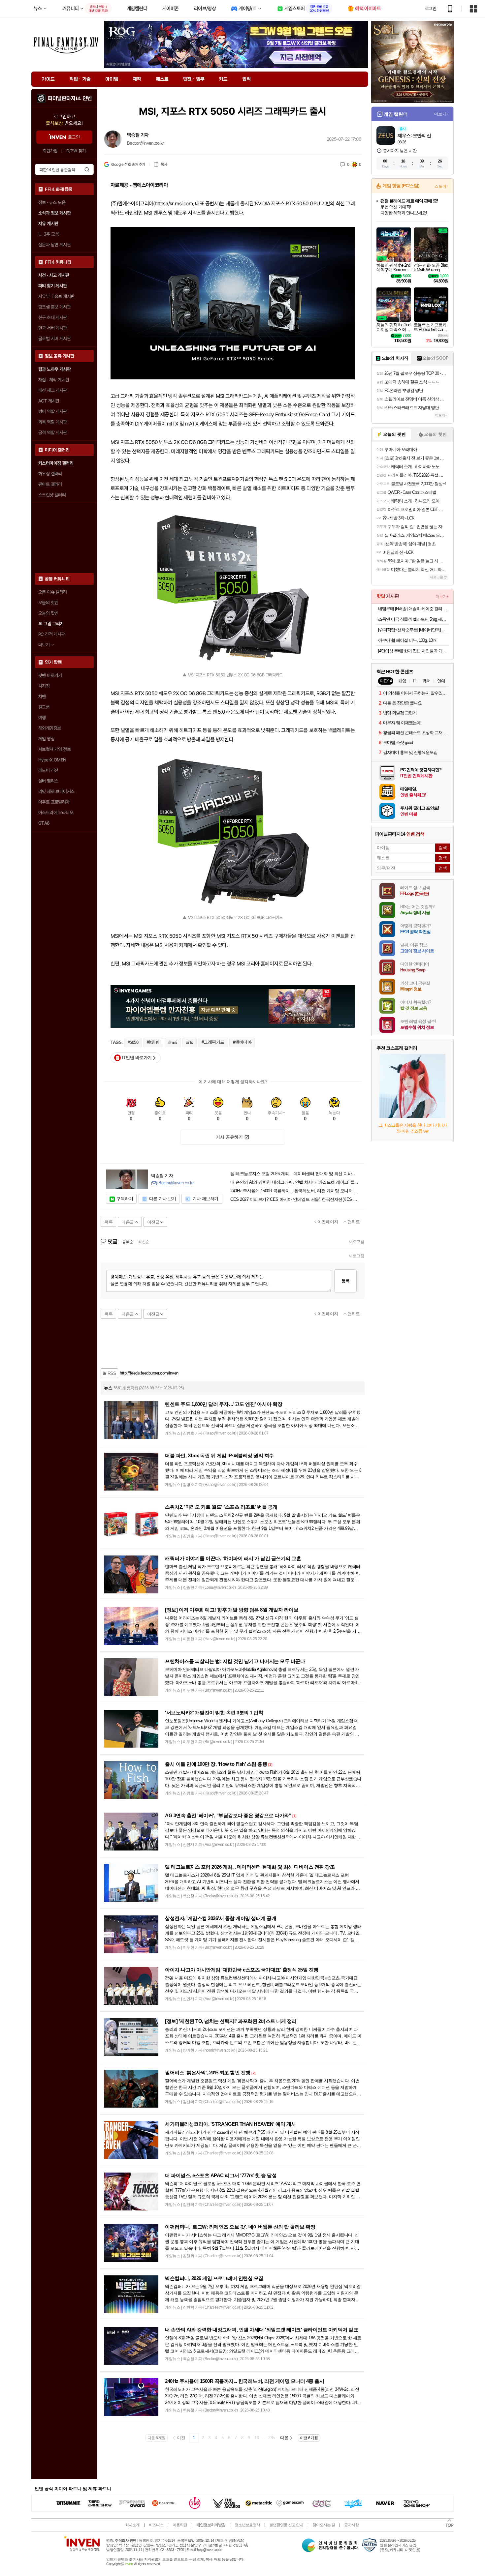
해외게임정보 (49, 728)
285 (272, 2438)
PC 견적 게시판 (52, 634)
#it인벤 (153, 1042)
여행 (42, 718)
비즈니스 (156, 2525)
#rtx (190, 1042)
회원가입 (50, 151)
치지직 (44, 686)
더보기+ (441, 114)
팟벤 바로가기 (50, 675)
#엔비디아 (242, 1042)
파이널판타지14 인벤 (70, 99)
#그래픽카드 (213, 1042)
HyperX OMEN (52, 760)
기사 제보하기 (205, 1199)
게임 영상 (46, 739)
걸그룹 (44, 707)
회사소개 (132, 2525)
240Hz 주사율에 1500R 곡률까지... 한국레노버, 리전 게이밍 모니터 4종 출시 (295, 1191)
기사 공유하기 (229, 1137)
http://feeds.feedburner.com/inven (149, 1373)
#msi (173, 1042)
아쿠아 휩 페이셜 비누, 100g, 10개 (407, 640)
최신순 (144, 1242)
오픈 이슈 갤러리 (53, 592)
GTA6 (44, 823)
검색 (87, 169)
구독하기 (125, 1199)
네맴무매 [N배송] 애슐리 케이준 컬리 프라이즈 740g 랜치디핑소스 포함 (413, 609)
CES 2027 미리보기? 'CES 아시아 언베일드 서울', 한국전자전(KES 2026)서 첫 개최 (295, 1199)
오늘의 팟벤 (48, 613)
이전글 (153, 1222)
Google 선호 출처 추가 (128, 164)
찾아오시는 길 (324, 2525)
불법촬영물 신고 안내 (286, 2525)
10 (257, 2438)
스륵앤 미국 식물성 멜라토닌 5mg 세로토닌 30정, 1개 (413, 619)
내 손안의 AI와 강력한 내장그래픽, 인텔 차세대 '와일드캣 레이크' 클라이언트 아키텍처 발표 (295, 1182)
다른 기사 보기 (163, 1199)
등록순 (128, 1242)
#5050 (133, 1042)
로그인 (431, 9)
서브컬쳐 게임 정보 (54, 749)
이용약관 (180, 2525)
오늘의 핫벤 (48, 603)
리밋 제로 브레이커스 (56, 791)
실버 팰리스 (48, 781)
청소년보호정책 (247, 2525)
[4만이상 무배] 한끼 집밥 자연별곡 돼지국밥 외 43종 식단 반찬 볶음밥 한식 (413, 651)
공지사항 (351, 2525)
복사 (164, 164)
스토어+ (441, 186)
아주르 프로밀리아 (54, 802)
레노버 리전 (48, 770)
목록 (108, 1222)
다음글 (128, 1222)
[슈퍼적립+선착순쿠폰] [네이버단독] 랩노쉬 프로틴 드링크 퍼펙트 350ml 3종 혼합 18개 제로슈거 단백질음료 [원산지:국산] (413, 630)
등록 (345, 1281)
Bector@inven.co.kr (145, 143)
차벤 (42, 696)
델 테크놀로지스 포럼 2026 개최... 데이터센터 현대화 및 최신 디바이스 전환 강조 (295, 1174)
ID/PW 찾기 (76, 151)
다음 (284, 2438)
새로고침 (356, 1242)
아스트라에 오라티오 (56, 813)
